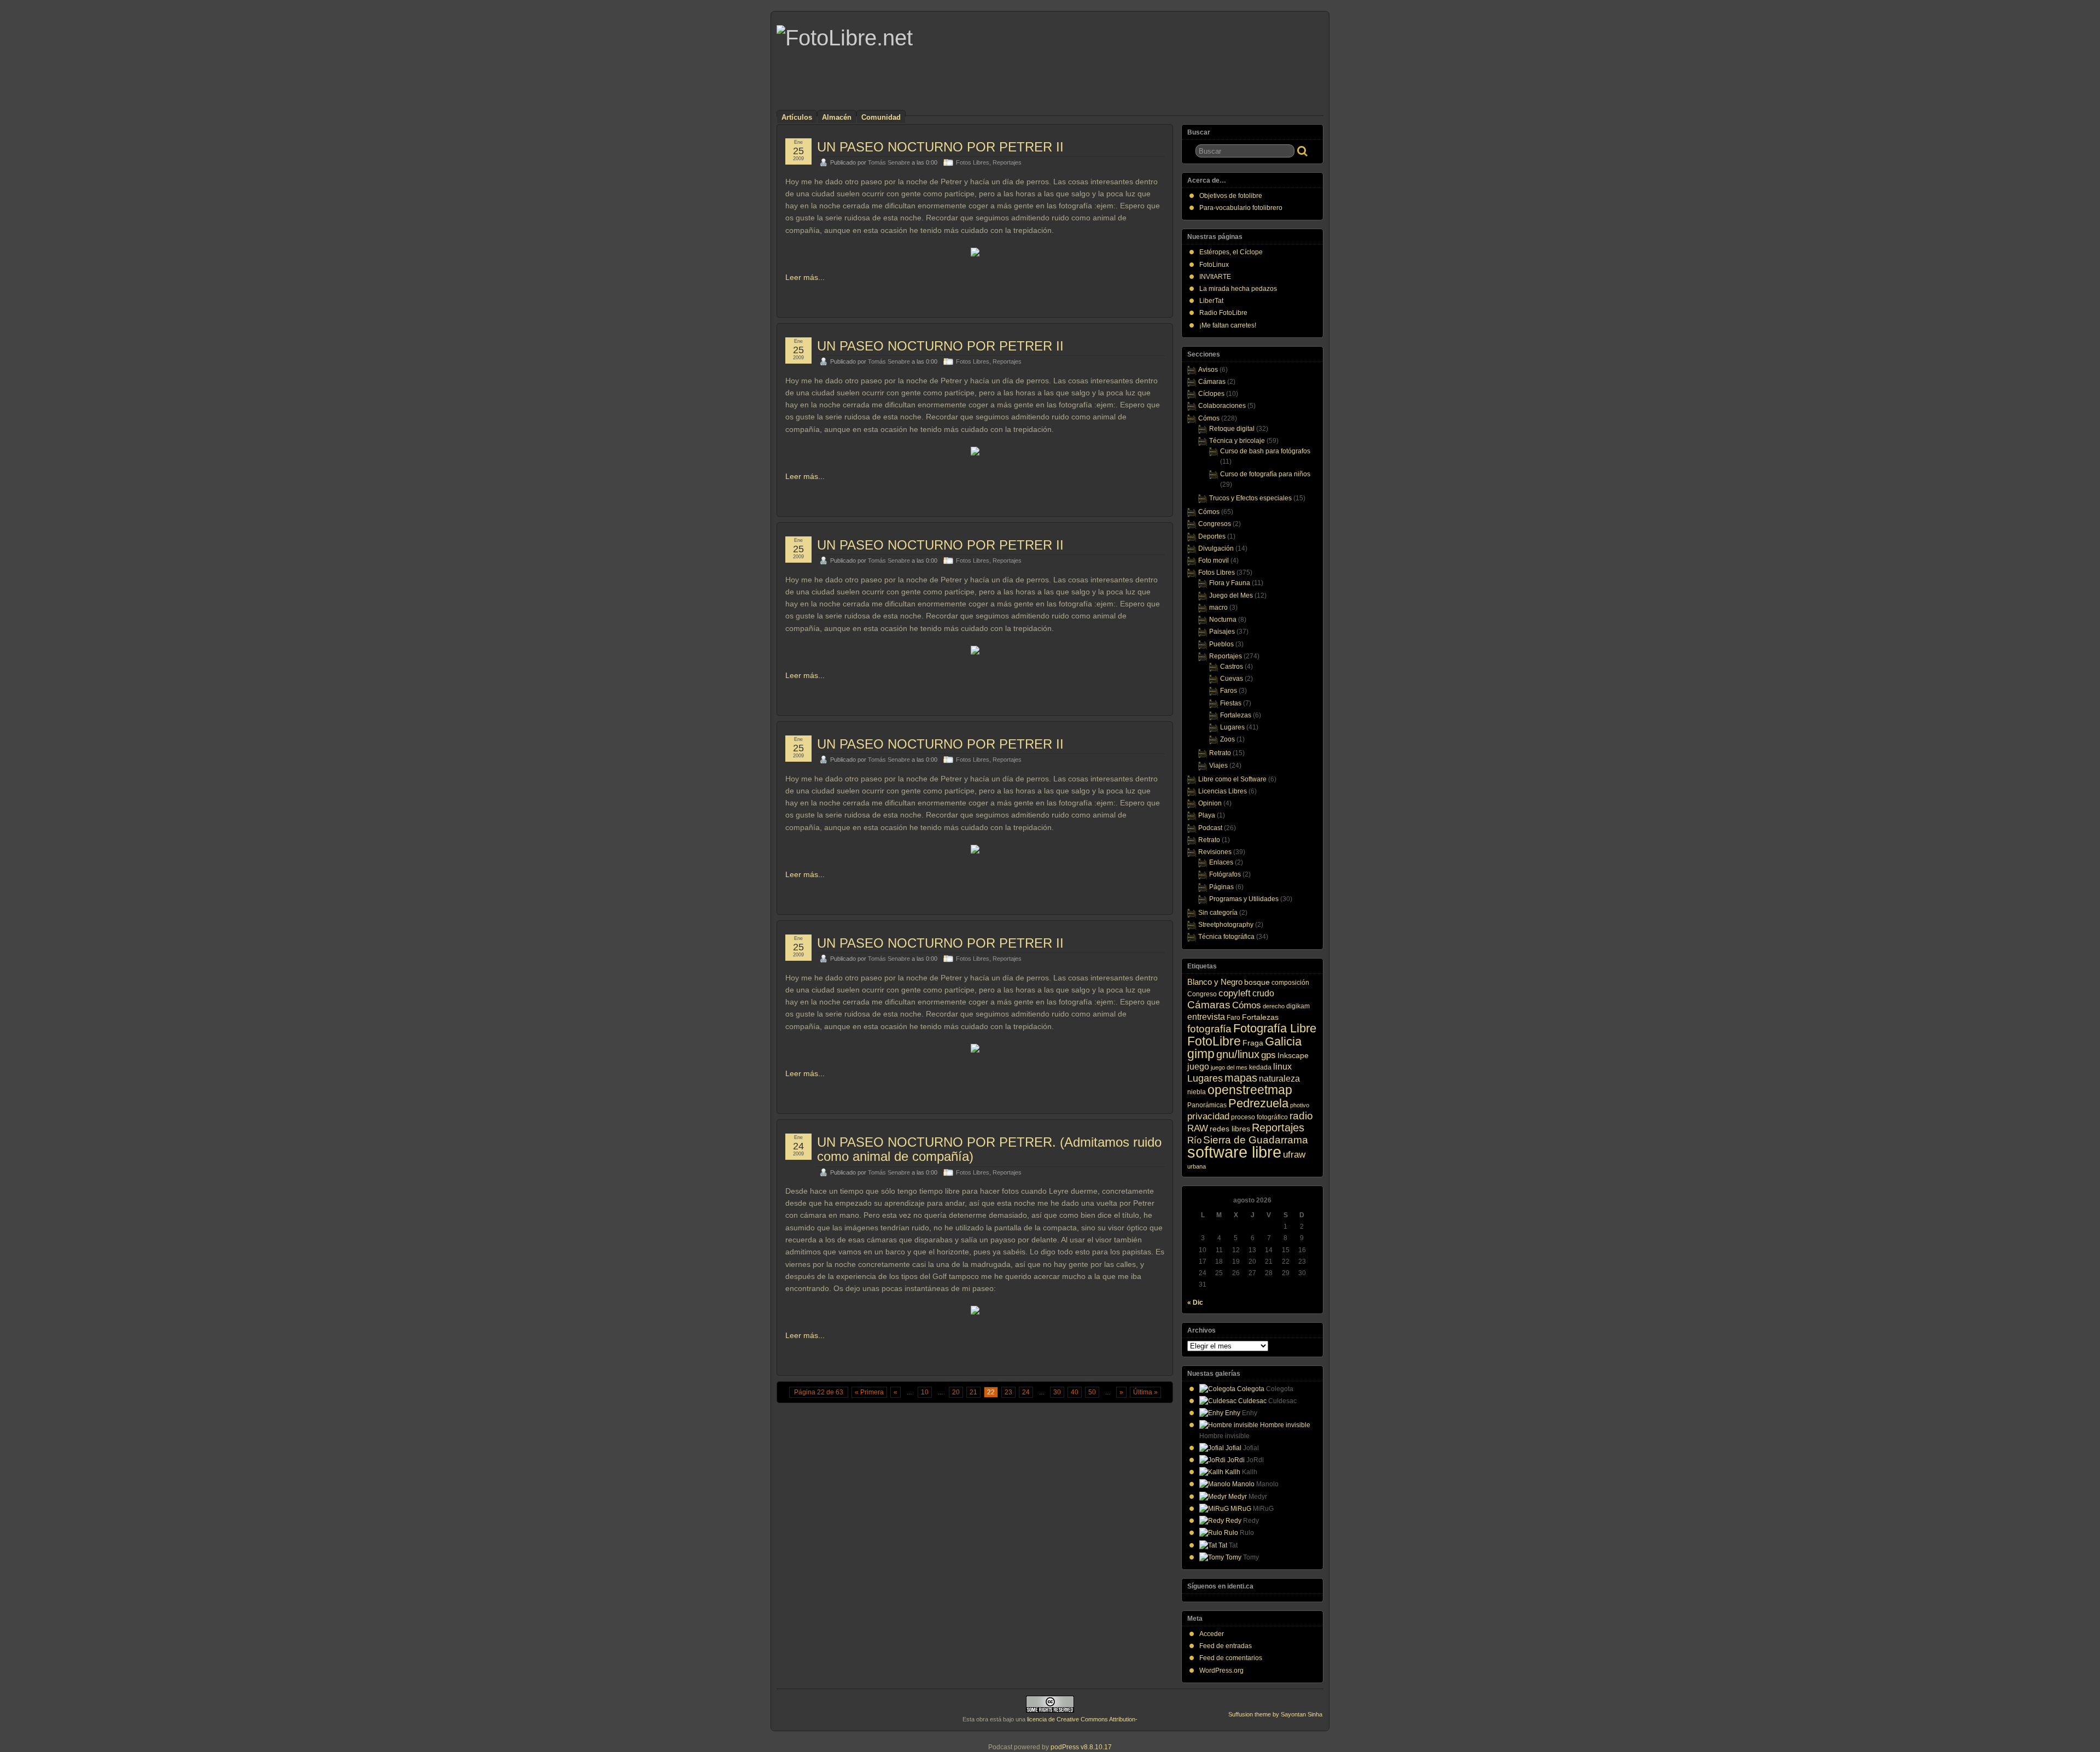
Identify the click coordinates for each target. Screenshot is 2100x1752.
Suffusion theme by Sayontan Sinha (1275, 1714)
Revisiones (1215, 852)
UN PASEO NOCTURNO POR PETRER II (940, 147)
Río (1194, 1140)
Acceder (1212, 1634)
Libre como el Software (1232, 779)
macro (1218, 608)
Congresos (1215, 524)
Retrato (1220, 753)
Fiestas (1231, 703)
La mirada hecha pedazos (1238, 289)
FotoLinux (1214, 265)
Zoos (1227, 739)
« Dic (1195, 1303)
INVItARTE (1215, 277)
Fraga (1253, 1043)
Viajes (1218, 766)
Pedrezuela (1258, 1103)
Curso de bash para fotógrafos (1265, 451)
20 (956, 1392)
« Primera (869, 1392)
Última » (1145, 1392)
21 (973, 1392)
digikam (1298, 1006)
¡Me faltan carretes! (1228, 325)
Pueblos (1221, 644)
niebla (1197, 1092)
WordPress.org (1221, 1671)
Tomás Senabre (889, 162)
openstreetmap (1250, 1090)
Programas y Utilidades (1244, 899)
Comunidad (881, 117)
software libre (1234, 1152)
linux (1282, 1066)
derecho (1274, 1006)
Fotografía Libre (1275, 1028)
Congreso (1202, 994)
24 (1026, 1392)
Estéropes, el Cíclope (1231, 252)
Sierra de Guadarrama (1256, 1140)
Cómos (1209, 418)
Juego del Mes (1231, 595)
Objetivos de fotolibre (1231, 196)
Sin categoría (1218, 913)
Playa (1207, 815)
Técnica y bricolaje (1237, 441)
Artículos (797, 117)
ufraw (1294, 1155)
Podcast (1210, 828)
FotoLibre (1214, 1041)
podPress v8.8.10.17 (1081, 1747)
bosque (1257, 982)
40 (1075, 1392)
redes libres (1230, 1129)
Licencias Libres (1223, 791)
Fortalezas (1236, 715)
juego (1198, 1066)
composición (1290, 983)
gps (1268, 1055)
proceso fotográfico (1259, 1117)
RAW (1198, 1128)
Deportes (1212, 536)
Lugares (1232, 727)
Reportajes (1007, 162)
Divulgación (1216, 548)
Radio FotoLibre (1223, 313)
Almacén (837, 117)
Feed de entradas (1226, 1646)
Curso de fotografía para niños (1265, 474)
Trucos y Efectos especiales (1250, 498)
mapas (1241, 1078)
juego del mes (1229, 1067)
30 (1057, 1392)
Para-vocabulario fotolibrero (1241, 208)
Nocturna (1223, 620)
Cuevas (1232, 679)
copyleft (1235, 993)
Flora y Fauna (1230, 583)
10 (925, 1392)
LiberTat (1211, 301)
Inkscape (1293, 1055)
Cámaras (1212, 382)
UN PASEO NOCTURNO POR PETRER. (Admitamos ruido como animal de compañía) (989, 1149)
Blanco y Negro (1215, 982)
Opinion (1210, 803)
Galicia (1283, 1041)
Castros (1232, 667)
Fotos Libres (973, 162)
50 (1092, 1392)
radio (1301, 1116)
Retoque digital (1232, 429)
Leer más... (805, 277)
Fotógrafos (1225, 874)
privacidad (1208, 1116)
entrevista (1206, 1017)
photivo (1300, 1105)
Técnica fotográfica (1226, 937)
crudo (1263, 993)
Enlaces (1221, 862)
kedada (1260, 1067)
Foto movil (1214, 560)
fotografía (1209, 1029)
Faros (1229, 691)
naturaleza (1279, 1078)
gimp (1201, 1054)
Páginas (1221, 887)
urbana (1197, 1166)
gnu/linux (1238, 1054)
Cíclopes (1211, 394)
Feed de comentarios (1231, 1658)
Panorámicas (1207, 1105)
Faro (1233, 1018)
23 (1008, 1392)
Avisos (1208, 370)
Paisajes (1222, 632)
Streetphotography (1226, 925)
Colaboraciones (1222, 406)
